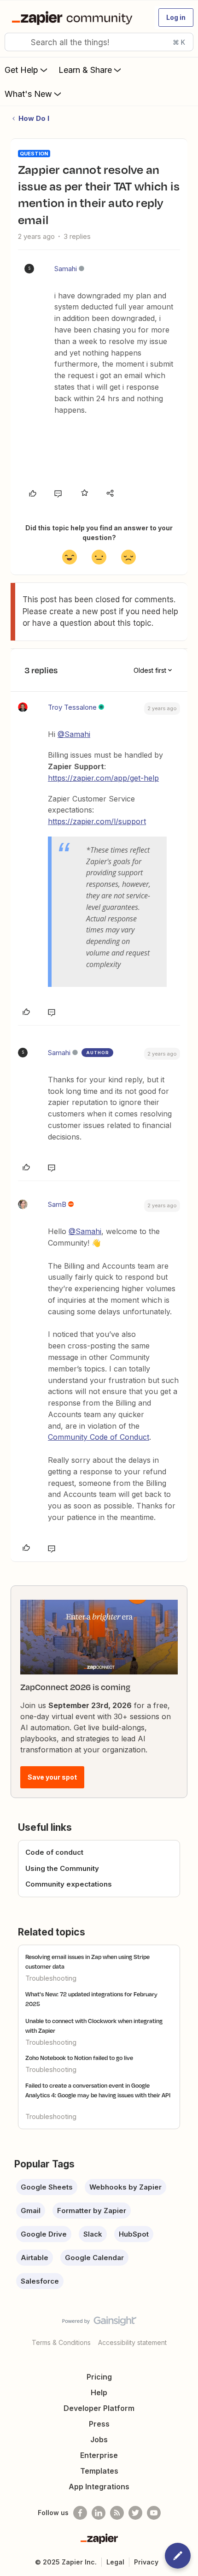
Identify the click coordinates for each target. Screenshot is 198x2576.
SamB (57, 1204)
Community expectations (69, 1884)
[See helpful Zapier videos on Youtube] (154, 2513)
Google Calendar (94, 2258)
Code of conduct (54, 1852)
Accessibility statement (132, 2342)
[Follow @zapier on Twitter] (135, 2513)
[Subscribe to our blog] (117, 2513)
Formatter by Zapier (92, 2211)
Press (99, 2424)
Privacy (146, 2562)
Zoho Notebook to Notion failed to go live (79, 2058)
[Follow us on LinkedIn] (99, 2513)
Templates (99, 2471)
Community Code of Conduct (99, 1437)
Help (99, 2392)
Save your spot (52, 1777)
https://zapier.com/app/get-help (103, 778)
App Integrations (99, 2487)
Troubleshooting (51, 1978)
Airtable (35, 2258)
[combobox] (99, 42)
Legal (115, 2562)
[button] (176, 18)
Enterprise (99, 2455)
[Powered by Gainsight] (99, 2323)
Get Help (21, 70)
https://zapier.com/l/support (97, 821)
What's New (28, 94)
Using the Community (62, 1868)
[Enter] (15, 42)
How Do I (34, 118)
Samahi (66, 269)
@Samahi (74, 734)
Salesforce (40, 2281)
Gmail (31, 2211)
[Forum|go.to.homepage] (74, 18)
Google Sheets (47, 2187)
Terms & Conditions (61, 2342)
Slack (93, 2234)
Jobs (99, 2439)
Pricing (99, 2377)
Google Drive (44, 2234)
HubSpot (134, 2234)
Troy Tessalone (72, 707)
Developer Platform (99, 2408)
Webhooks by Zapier (125, 2187)
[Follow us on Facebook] (80, 2513)
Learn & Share (85, 70)
